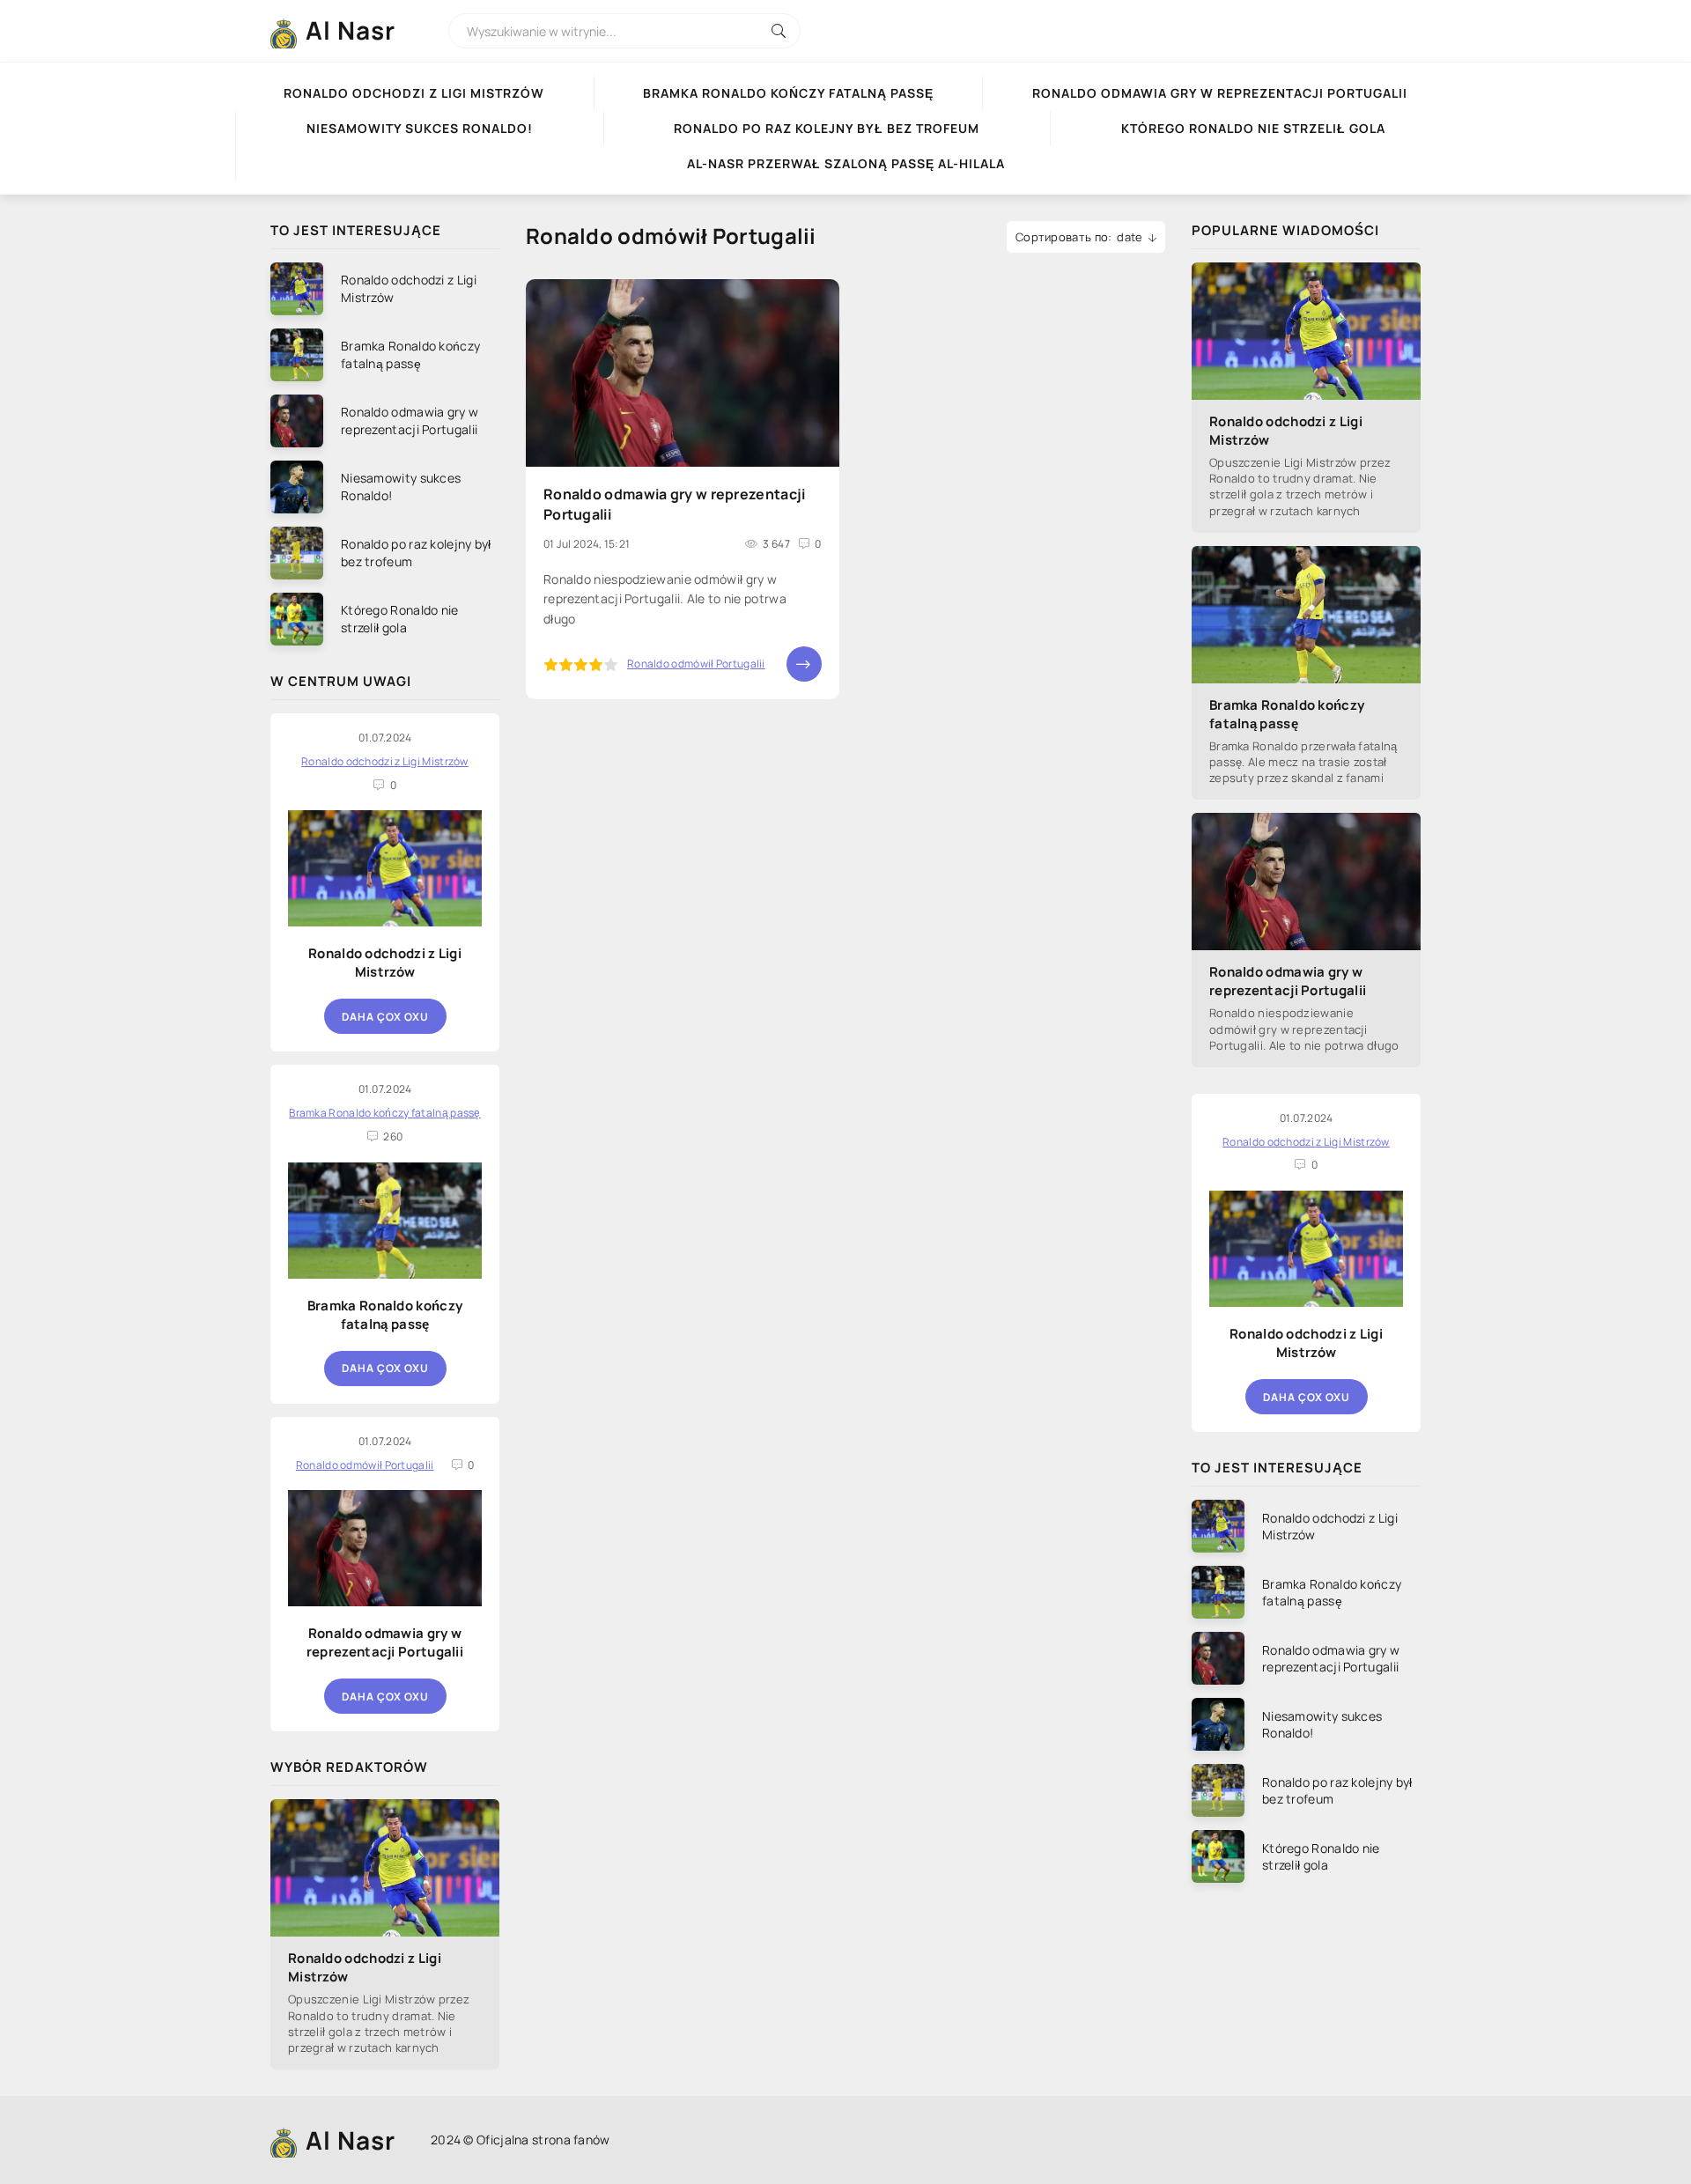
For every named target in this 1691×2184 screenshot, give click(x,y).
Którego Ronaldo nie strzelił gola (1253, 128)
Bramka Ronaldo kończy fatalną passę (788, 93)
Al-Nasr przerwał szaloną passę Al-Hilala (846, 163)
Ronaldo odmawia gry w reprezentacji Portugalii (1220, 93)
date (1130, 237)
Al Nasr (351, 30)
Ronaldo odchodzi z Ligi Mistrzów (414, 93)
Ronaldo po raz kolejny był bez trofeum (827, 128)
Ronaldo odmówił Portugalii (696, 664)
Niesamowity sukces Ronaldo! (420, 128)
